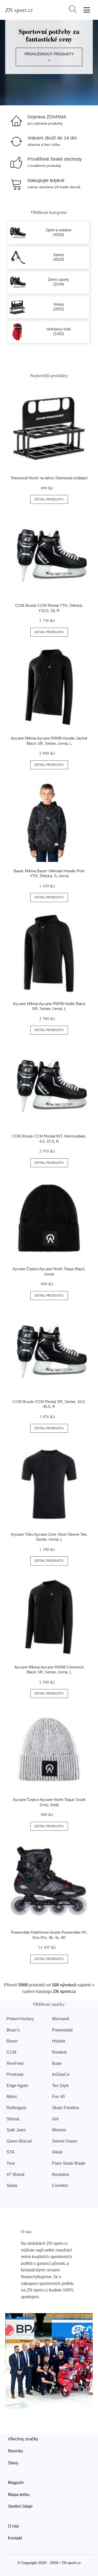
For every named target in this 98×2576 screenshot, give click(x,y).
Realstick (61, 2175)
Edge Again (17, 2086)
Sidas (12, 2185)
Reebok (59, 2052)
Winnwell (61, 2019)
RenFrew (15, 2063)
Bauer (12, 2041)
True (11, 2163)
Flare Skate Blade (69, 2163)
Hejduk (59, 2041)
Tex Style (60, 2086)
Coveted (60, 2185)
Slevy (13, 2463)
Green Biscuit (19, 2141)
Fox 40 (58, 2097)
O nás (13, 2526)
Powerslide (62, 2030)
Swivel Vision (65, 2141)
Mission (59, 2130)
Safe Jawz (16, 2130)
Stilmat (13, 2119)
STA (11, 2152)
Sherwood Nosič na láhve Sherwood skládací (49, 478)
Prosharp (15, 2074)
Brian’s (13, 2030)
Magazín (16, 2483)
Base (57, 2063)
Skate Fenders (66, 2108)
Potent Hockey (20, 2019)
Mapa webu (19, 2495)
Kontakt (15, 2538)
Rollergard (16, 2108)
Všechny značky (23, 2439)
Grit (55, 2119)
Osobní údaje (20, 2506)
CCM (11, 2052)
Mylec (12, 2097)
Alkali (57, 2152)
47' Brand (15, 2175)
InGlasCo (61, 2074)
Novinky (15, 2451)
